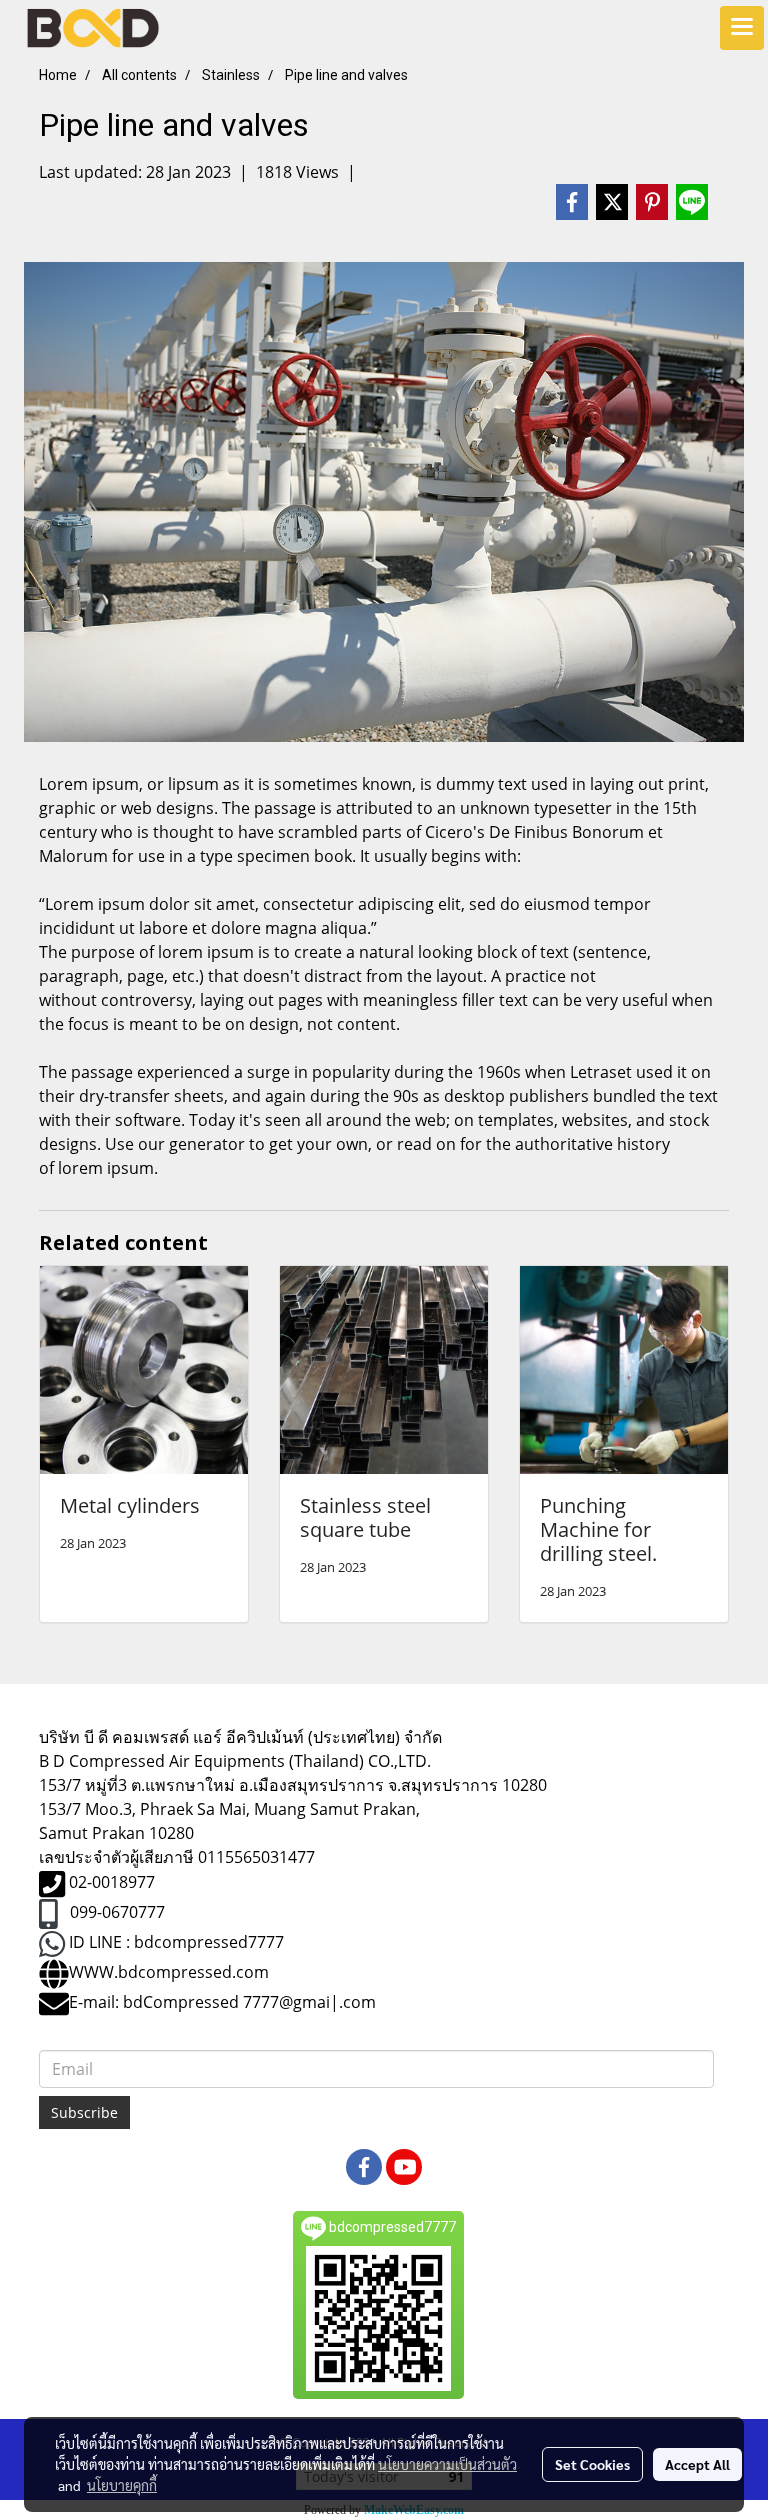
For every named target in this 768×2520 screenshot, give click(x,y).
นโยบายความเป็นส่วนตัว (447, 2464)
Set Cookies (592, 2464)
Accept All (697, 2464)
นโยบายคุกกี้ (122, 2485)
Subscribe (84, 2112)
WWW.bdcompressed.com (169, 1972)
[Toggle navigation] (742, 28)
